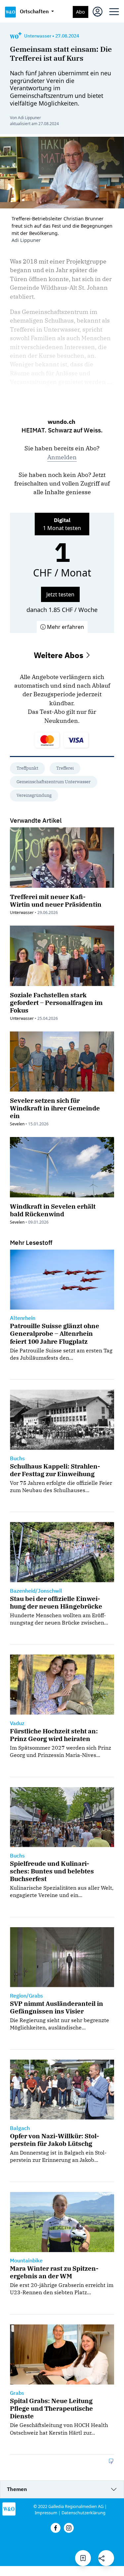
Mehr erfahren (65, 627)
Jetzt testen (60, 594)
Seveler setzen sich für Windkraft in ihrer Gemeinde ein (55, 1108)
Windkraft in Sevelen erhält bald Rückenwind (53, 1210)
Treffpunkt (27, 768)
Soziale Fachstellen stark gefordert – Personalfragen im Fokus (56, 1002)
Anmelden (62, 457)
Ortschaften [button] (35, 11)
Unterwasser (38, 36)
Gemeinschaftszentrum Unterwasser (54, 782)
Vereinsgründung (34, 795)
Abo (81, 12)
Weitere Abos (60, 655)
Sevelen (17, 1124)
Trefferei (65, 768)
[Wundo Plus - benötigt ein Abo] (16, 36)
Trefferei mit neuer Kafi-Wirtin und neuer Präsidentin (56, 900)
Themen (17, 2489)
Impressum (46, 2513)
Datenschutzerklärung (83, 2513)
